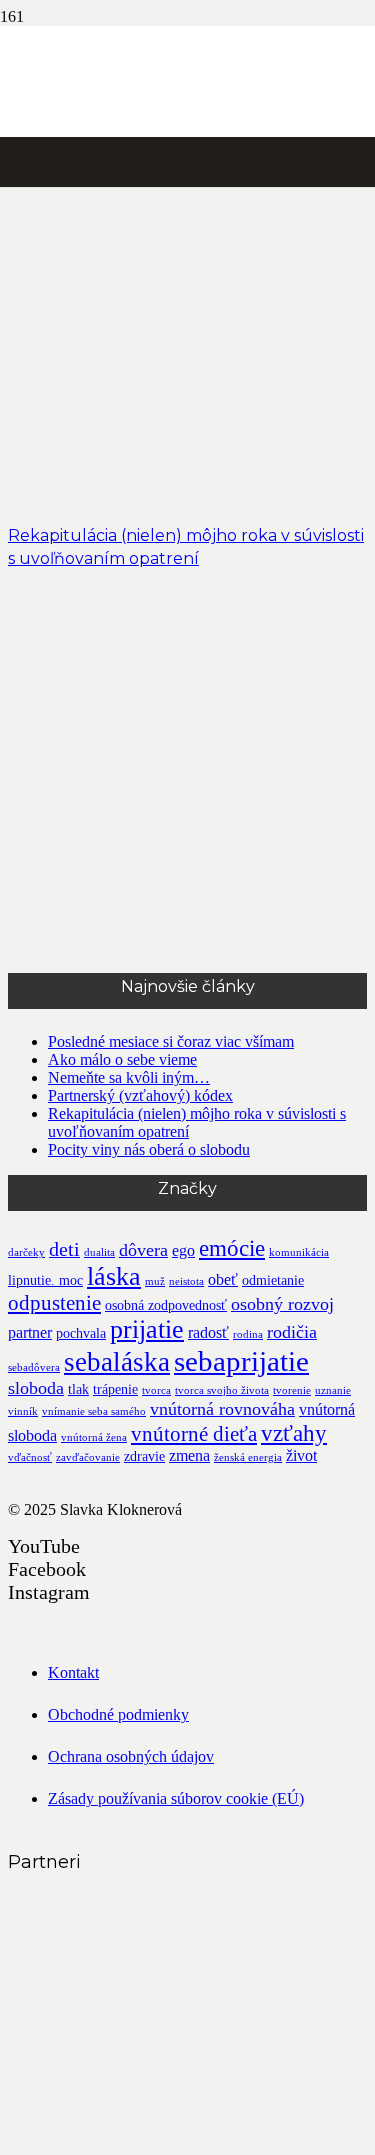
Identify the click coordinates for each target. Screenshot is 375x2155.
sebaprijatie (241, 1361)
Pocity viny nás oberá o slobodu (149, 1149)
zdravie (144, 1456)
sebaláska (117, 1362)
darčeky (26, 1252)
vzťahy (294, 1433)
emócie (232, 1248)
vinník (23, 1411)
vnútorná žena (94, 1437)
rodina (248, 1334)
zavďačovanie (88, 1457)
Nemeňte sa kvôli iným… (129, 1077)
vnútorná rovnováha (222, 1409)
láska (114, 1276)
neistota (186, 1281)
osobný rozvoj (282, 1304)
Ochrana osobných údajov (131, 1756)
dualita (99, 1252)
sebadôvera (34, 1367)
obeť (223, 1279)
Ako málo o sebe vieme (122, 1059)
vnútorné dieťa (194, 1434)
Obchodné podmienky (118, 1714)
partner (30, 1332)
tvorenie (292, 1390)
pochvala (81, 1333)
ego (183, 1250)
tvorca (156, 1390)
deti (64, 1249)
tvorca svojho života (222, 1390)
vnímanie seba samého (94, 1411)
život (301, 1455)
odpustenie (54, 1303)
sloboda (36, 1388)
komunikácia (299, 1252)
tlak (78, 1389)
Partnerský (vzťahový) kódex (140, 1095)
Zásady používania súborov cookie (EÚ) (176, 1798)
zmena (189, 1455)
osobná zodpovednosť (166, 1305)
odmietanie (273, 1280)
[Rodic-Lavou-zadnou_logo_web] (158, 1987)
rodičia (292, 1332)
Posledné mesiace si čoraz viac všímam (171, 1041)
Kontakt (73, 1672)
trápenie (115, 1389)
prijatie (147, 1329)
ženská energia (248, 1457)
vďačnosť (30, 1457)
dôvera (143, 1250)
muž (155, 1281)
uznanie (333, 1390)
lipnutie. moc (45, 1280)
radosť (208, 1332)
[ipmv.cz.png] (158, 2137)
